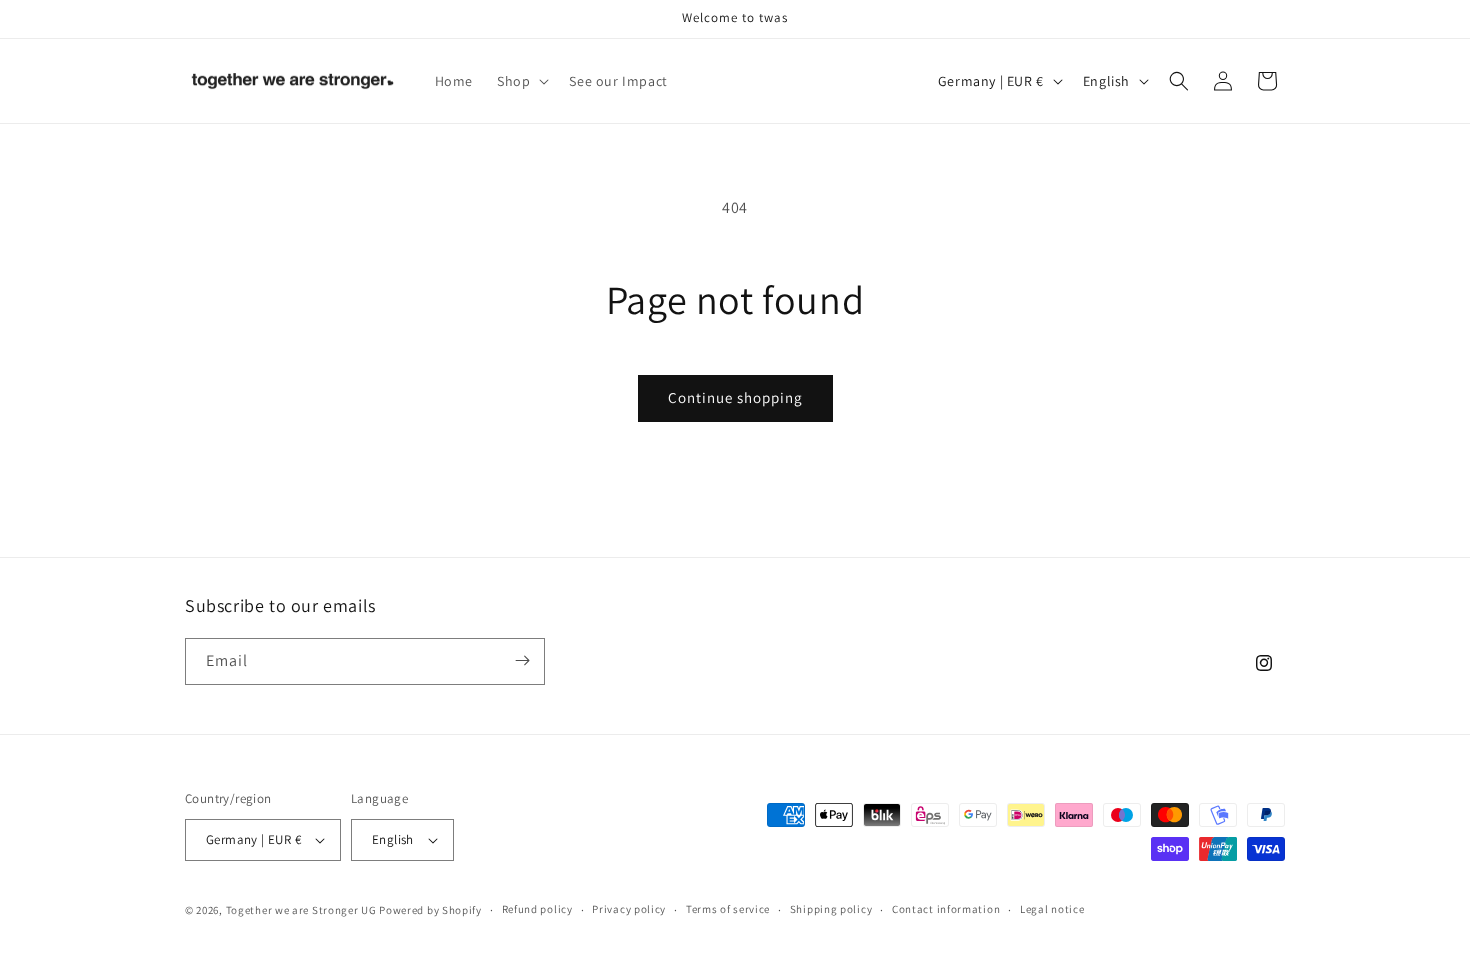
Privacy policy (629, 909)
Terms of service (728, 909)
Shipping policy (831, 909)
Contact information (946, 909)
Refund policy (537, 909)
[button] (521, 81)
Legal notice (1052, 909)
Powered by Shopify (430, 910)
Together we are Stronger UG (301, 910)
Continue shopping (735, 397)
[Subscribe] (522, 660)
